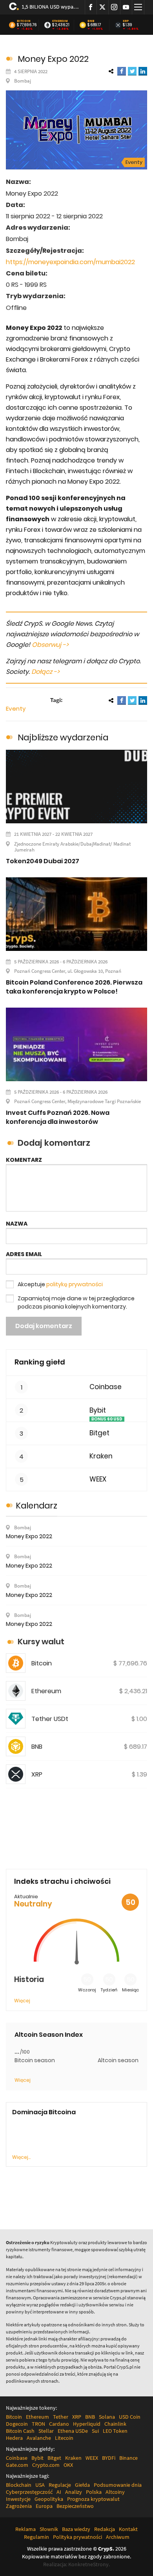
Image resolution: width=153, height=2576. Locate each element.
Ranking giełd (40, 1362)
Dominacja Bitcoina (44, 2112)
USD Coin (130, 2417)
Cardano (59, 2424)
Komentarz (24, 1160)
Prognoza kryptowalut (93, 2499)
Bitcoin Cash (20, 2431)
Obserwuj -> (50, 645)
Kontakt (128, 2529)
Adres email (24, 1254)
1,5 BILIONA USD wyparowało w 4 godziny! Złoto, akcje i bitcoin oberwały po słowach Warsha (50, 7)
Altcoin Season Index (49, 2035)
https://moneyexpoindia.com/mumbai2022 (70, 262)
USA (40, 2485)
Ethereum (60, 21)
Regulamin (36, 2537)
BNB (91, 21)
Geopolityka (49, 2499)
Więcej (22, 2001)
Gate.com (17, 2465)
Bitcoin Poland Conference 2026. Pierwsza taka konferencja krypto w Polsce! (74, 987)
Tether (61, 2417)
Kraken (101, 1456)
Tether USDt (50, 1719)
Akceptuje (60, 1284)
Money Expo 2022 (29, 1536)
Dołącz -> (46, 672)
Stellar (46, 2431)
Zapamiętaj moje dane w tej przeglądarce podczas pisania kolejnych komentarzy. (76, 1302)
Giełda (82, 2485)
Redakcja (105, 2529)
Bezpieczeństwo (75, 2506)
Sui (95, 2431)
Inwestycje (18, 2499)
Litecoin (64, 2438)
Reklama (25, 2529)
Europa (44, 2506)
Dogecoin (17, 2424)
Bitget (99, 1433)
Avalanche (39, 2438)
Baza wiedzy (76, 2529)
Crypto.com (46, 2465)
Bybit (98, 1410)
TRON (38, 2424)
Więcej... (21, 2157)
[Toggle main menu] (138, 7)
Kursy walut (41, 1642)
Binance (128, 2458)
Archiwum (118, 2537)
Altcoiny (115, 2492)
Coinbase (106, 1387)
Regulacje (60, 2485)
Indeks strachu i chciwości (62, 1881)
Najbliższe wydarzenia (63, 737)
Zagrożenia (19, 2506)
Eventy (134, 162)
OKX (68, 2465)
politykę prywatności (75, 1284)
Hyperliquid (87, 2424)
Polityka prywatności (77, 2537)
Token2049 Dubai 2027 (43, 861)
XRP (126, 21)
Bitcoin (24, 21)
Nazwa (17, 1224)
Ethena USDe (73, 2431)
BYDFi (109, 2458)
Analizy (74, 2492)
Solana (107, 2417)
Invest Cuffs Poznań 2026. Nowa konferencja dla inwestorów (58, 1117)
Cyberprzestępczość (29, 2492)
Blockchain (19, 2485)
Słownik (49, 2529)
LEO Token (115, 2431)
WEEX (98, 1479)
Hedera (14, 2438)
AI (59, 2492)
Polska (94, 2492)
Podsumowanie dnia (118, 2485)
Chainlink (115, 2424)
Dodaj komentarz (44, 1326)
